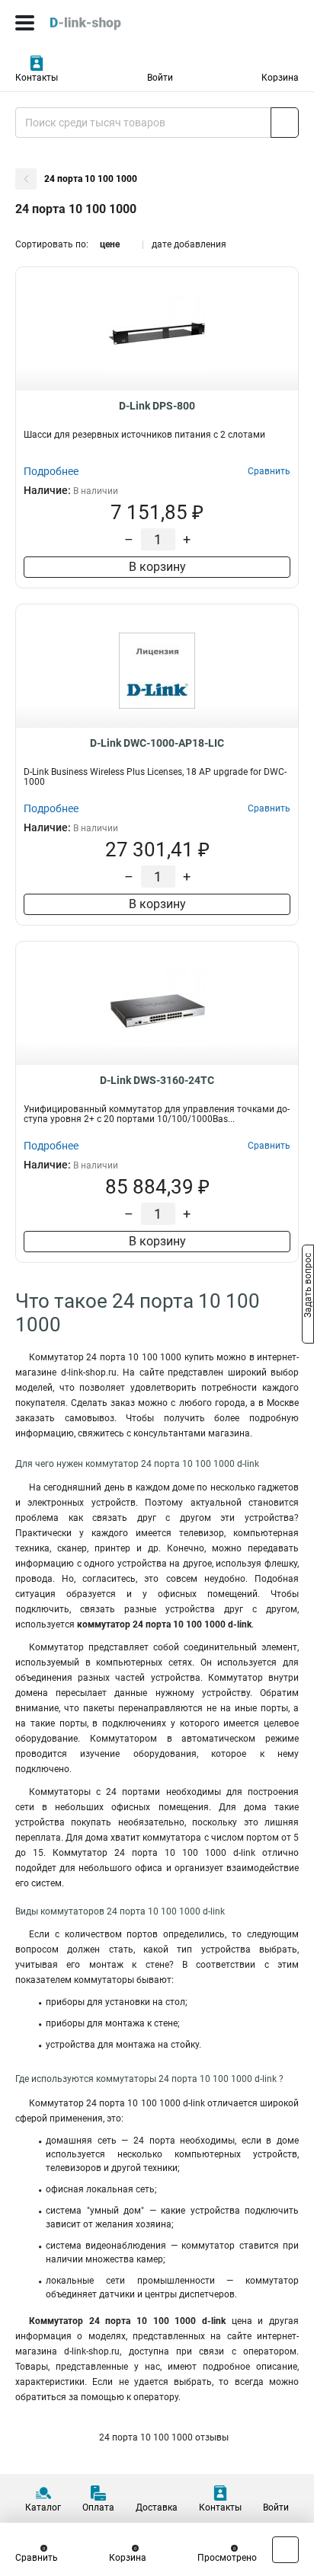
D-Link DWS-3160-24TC (157, 1080)
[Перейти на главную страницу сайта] (114, 23)
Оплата (98, 2507)
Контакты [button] (37, 78)
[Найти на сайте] (285, 123)
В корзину (157, 567)
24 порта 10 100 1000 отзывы (163, 2437)
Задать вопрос (308, 1287)
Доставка (157, 2507)
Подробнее (51, 471)
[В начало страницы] (285, 2550)
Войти (160, 78)
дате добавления (189, 244)
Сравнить (37, 2558)
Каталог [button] (43, 2507)
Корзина (280, 78)
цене (110, 244)
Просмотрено (227, 2558)
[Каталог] (25, 23)
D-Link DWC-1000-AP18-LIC (157, 743)
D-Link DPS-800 (157, 406)
